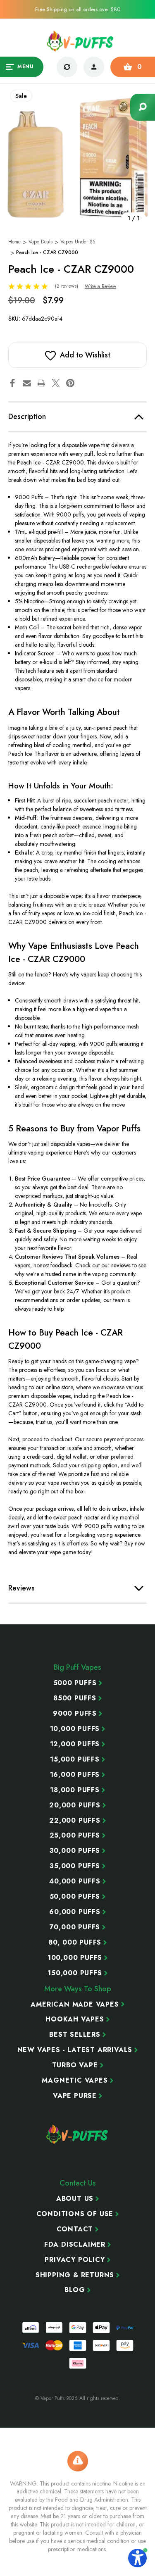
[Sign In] (94, 67)
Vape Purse (75, 2096)
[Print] (41, 383)
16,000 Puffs (75, 1775)
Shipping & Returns (75, 2275)
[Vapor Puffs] (78, 2134)
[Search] (143, 107)
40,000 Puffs (75, 1881)
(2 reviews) (67, 286)
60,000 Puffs (75, 1912)
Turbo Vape (75, 2065)
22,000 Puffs (75, 1821)
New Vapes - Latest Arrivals (75, 2050)
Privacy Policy (75, 2260)
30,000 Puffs (75, 1851)
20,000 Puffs (75, 1805)
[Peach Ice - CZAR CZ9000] (78, 158)
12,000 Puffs (75, 1744)
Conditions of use (75, 2214)
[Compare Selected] (67, 67)
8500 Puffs (75, 1698)
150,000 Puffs (75, 1973)
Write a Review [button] (100, 286)
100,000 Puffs (75, 1958)
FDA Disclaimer (75, 2245)
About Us (75, 2199)
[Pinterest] (70, 383)
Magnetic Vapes (75, 2081)
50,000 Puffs (75, 1897)
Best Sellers (75, 2035)
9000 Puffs (75, 1714)
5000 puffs (75, 1683)
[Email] (27, 383)
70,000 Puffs (75, 1927)
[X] (56, 383)
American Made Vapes (75, 2005)
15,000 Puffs (75, 1759)
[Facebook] (12, 383)
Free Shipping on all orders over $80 (78, 9)
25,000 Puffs (75, 1836)
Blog (75, 2290)
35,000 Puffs (75, 1866)
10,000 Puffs (75, 1729)
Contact (75, 2229)
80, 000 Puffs (75, 1943)
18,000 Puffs (75, 1790)
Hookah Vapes (75, 2019)
